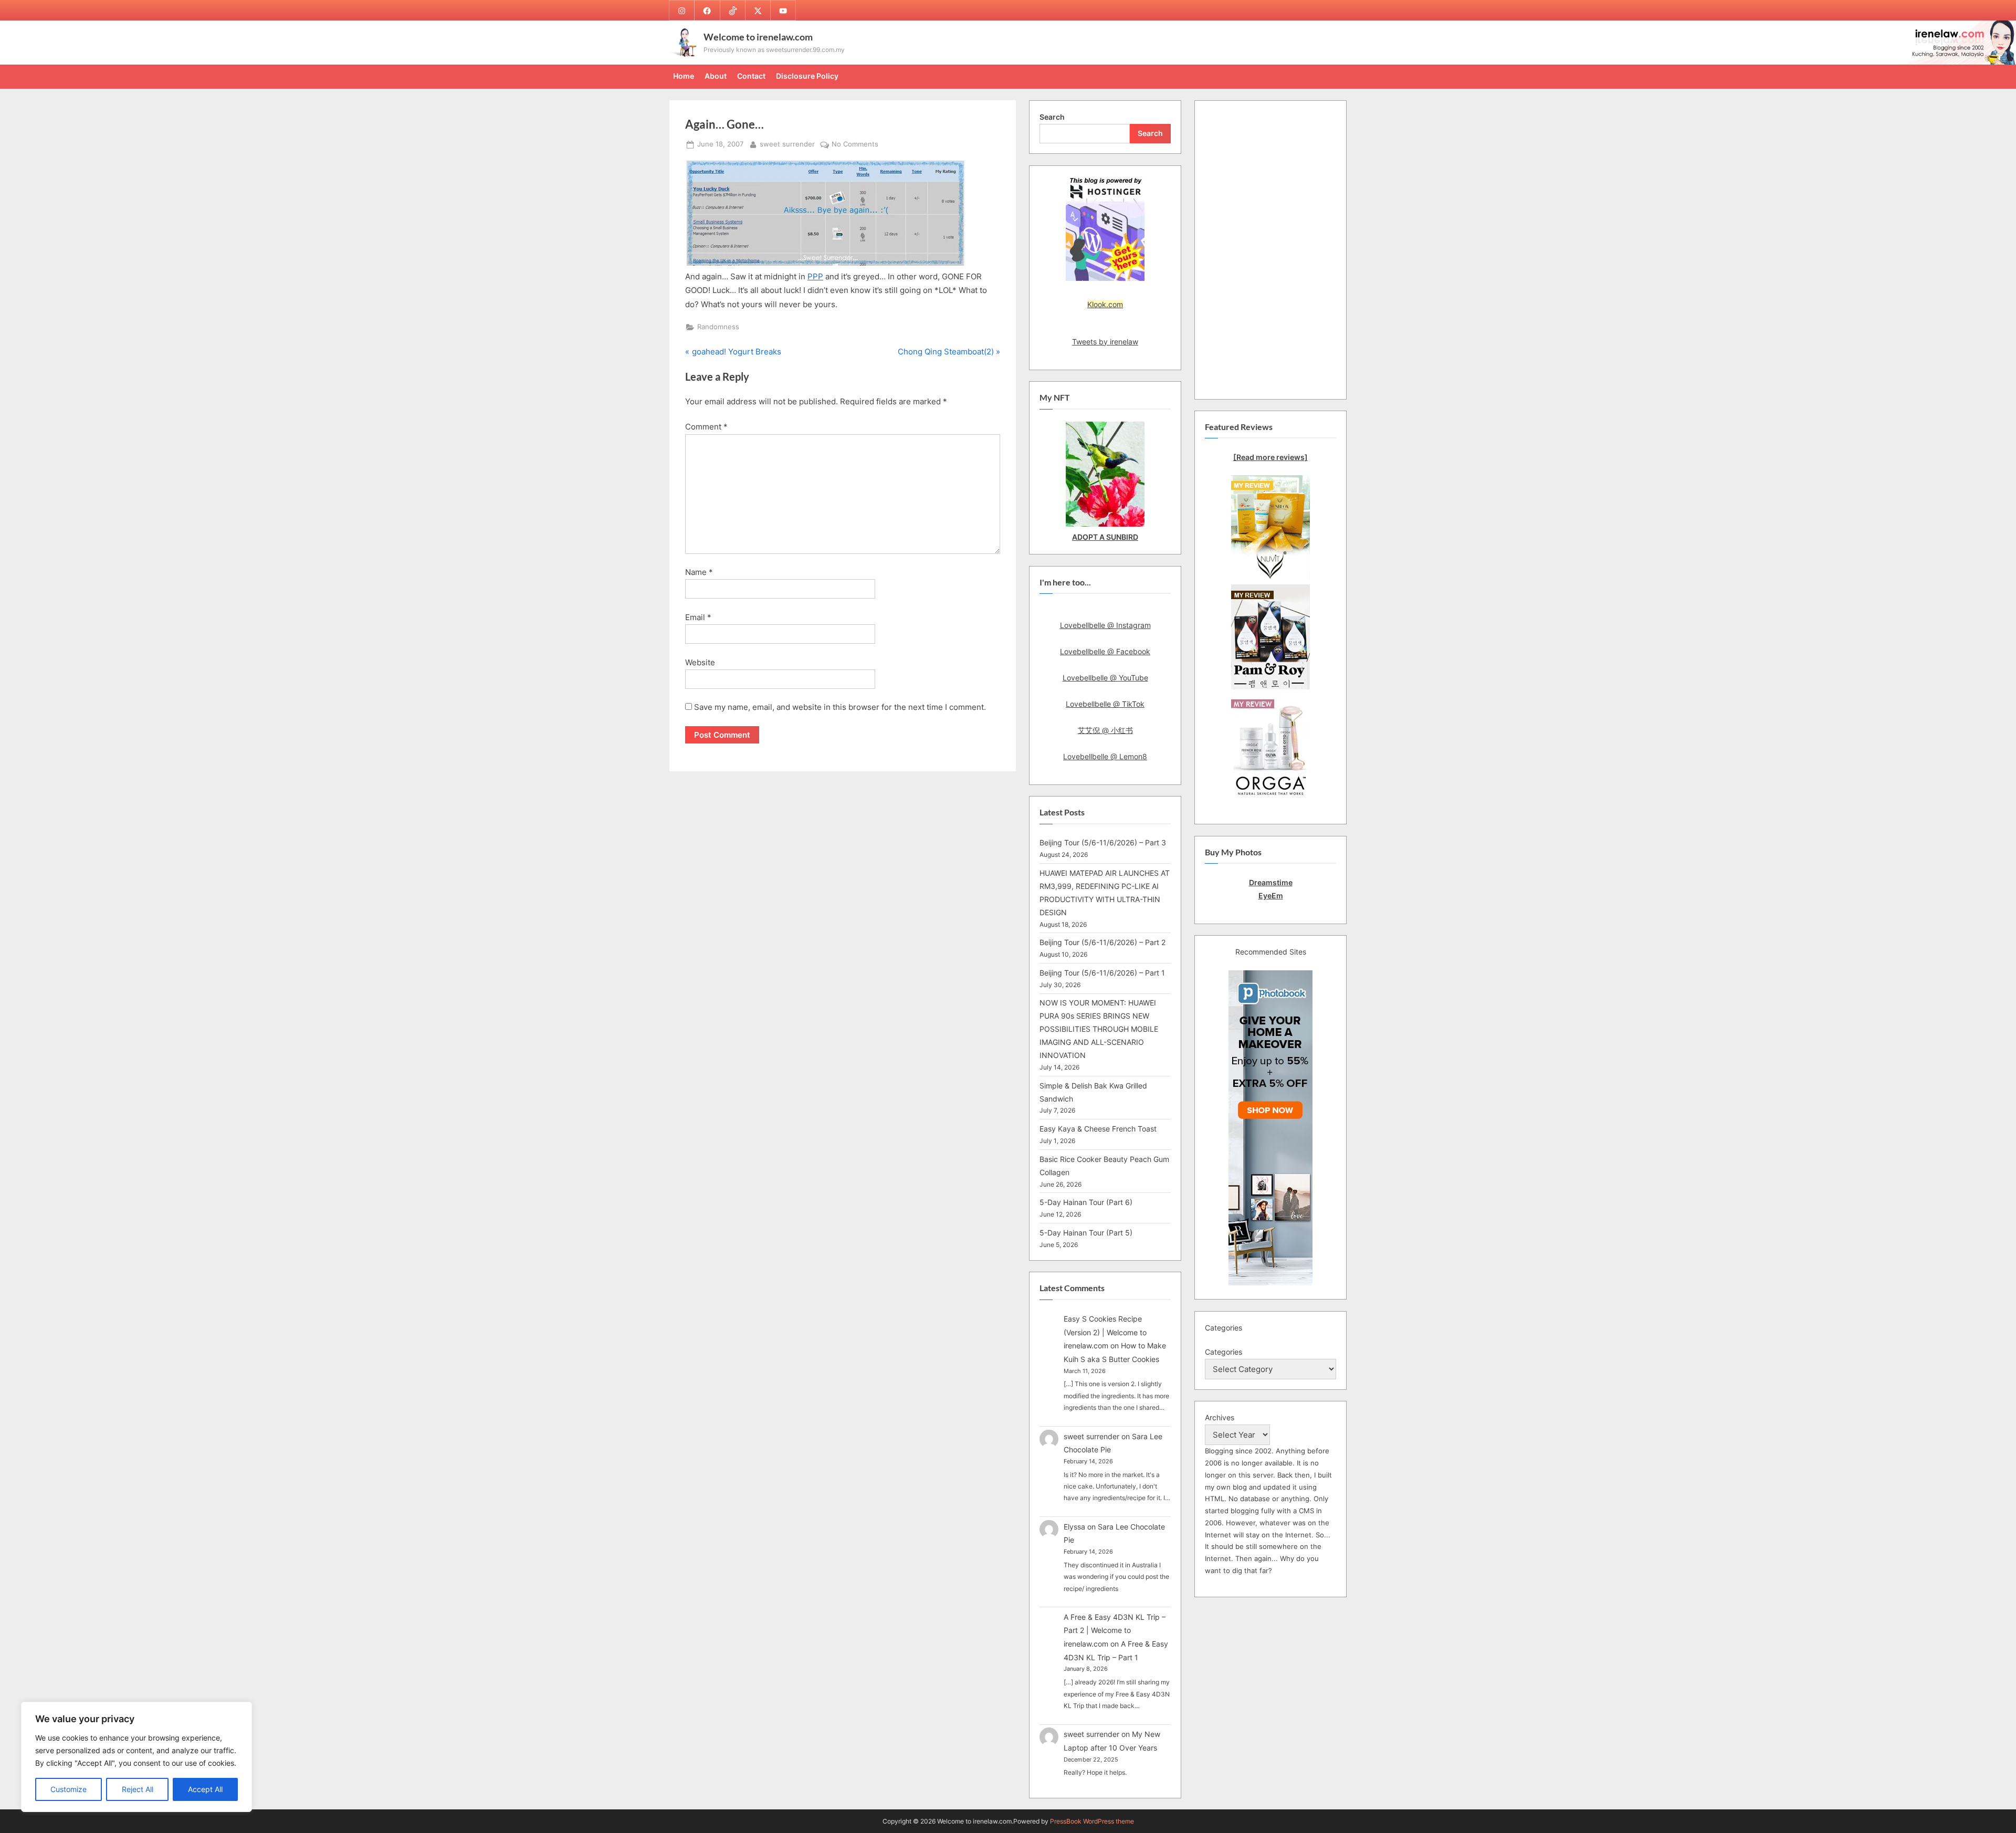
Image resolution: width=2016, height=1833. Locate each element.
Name (699, 572)
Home (684, 76)
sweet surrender (787, 144)
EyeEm (1271, 895)
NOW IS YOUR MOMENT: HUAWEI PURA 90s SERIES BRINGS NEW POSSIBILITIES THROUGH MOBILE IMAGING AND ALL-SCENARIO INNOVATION (1099, 1029)
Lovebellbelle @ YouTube (1105, 678)
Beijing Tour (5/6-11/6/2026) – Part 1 (1102, 973)
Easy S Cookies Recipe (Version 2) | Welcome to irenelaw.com (1105, 1332)
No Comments (855, 145)
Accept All (205, 1789)
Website (700, 662)
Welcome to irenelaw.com (758, 37)
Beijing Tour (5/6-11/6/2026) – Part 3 (1103, 842)
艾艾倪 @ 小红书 (1105, 730)
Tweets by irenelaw (1105, 342)
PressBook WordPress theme (1092, 1821)
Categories (1224, 1352)
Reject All (138, 1789)
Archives (1220, 1417)
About (716, 76)
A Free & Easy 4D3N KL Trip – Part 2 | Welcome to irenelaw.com (1115, 1630)
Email (698, 617)
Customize (69, 1789)
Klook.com (1105, 304)
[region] (136, 1757)
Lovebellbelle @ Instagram (1105, 625)
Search (1052, 117)
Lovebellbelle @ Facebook (1105, 651)
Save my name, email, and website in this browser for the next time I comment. (840, 707)
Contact (751, 76)
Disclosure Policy (807, 76)
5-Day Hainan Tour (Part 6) (1086, 1202)
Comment (706, 427)
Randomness (718, 327)
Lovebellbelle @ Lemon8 (1105, 756)
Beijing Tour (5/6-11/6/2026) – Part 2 (1102, 942)
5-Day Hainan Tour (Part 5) (1086, 1233)
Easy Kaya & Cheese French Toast (1098, 1129)
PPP (815, 276)
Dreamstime (1271, 882)
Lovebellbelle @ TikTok (1105, 704)
